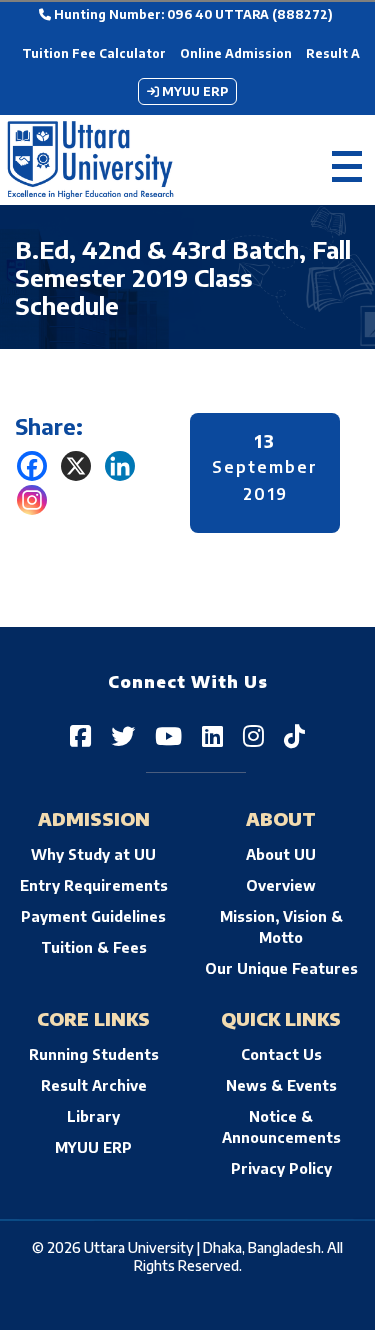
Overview (281, 885)
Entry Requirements (94, 885)
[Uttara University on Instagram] (253, 735)
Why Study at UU (93, 854)
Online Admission (236, 53)
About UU (281, 854)
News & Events (281, 1085)
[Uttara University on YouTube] (168, 735)
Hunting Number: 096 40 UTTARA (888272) (192, 14)
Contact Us (281, 1054)
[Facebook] (32, 466)
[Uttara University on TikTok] (294, 735)
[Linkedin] (120, 466)
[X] (76, 466)
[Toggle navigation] (347, 160)
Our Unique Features (281, 968)
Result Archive (94, 1085)
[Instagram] (32, 500)
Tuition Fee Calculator (94, 53)
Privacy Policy (281, 1168)
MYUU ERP (193, 91)
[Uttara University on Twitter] (123, 735)
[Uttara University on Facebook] (80, 735)
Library (93, 1116)
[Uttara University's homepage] (90, 160)
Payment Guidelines (93, 916)
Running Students (94, 1054)
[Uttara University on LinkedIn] (212, 735)
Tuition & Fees (94, 947)
